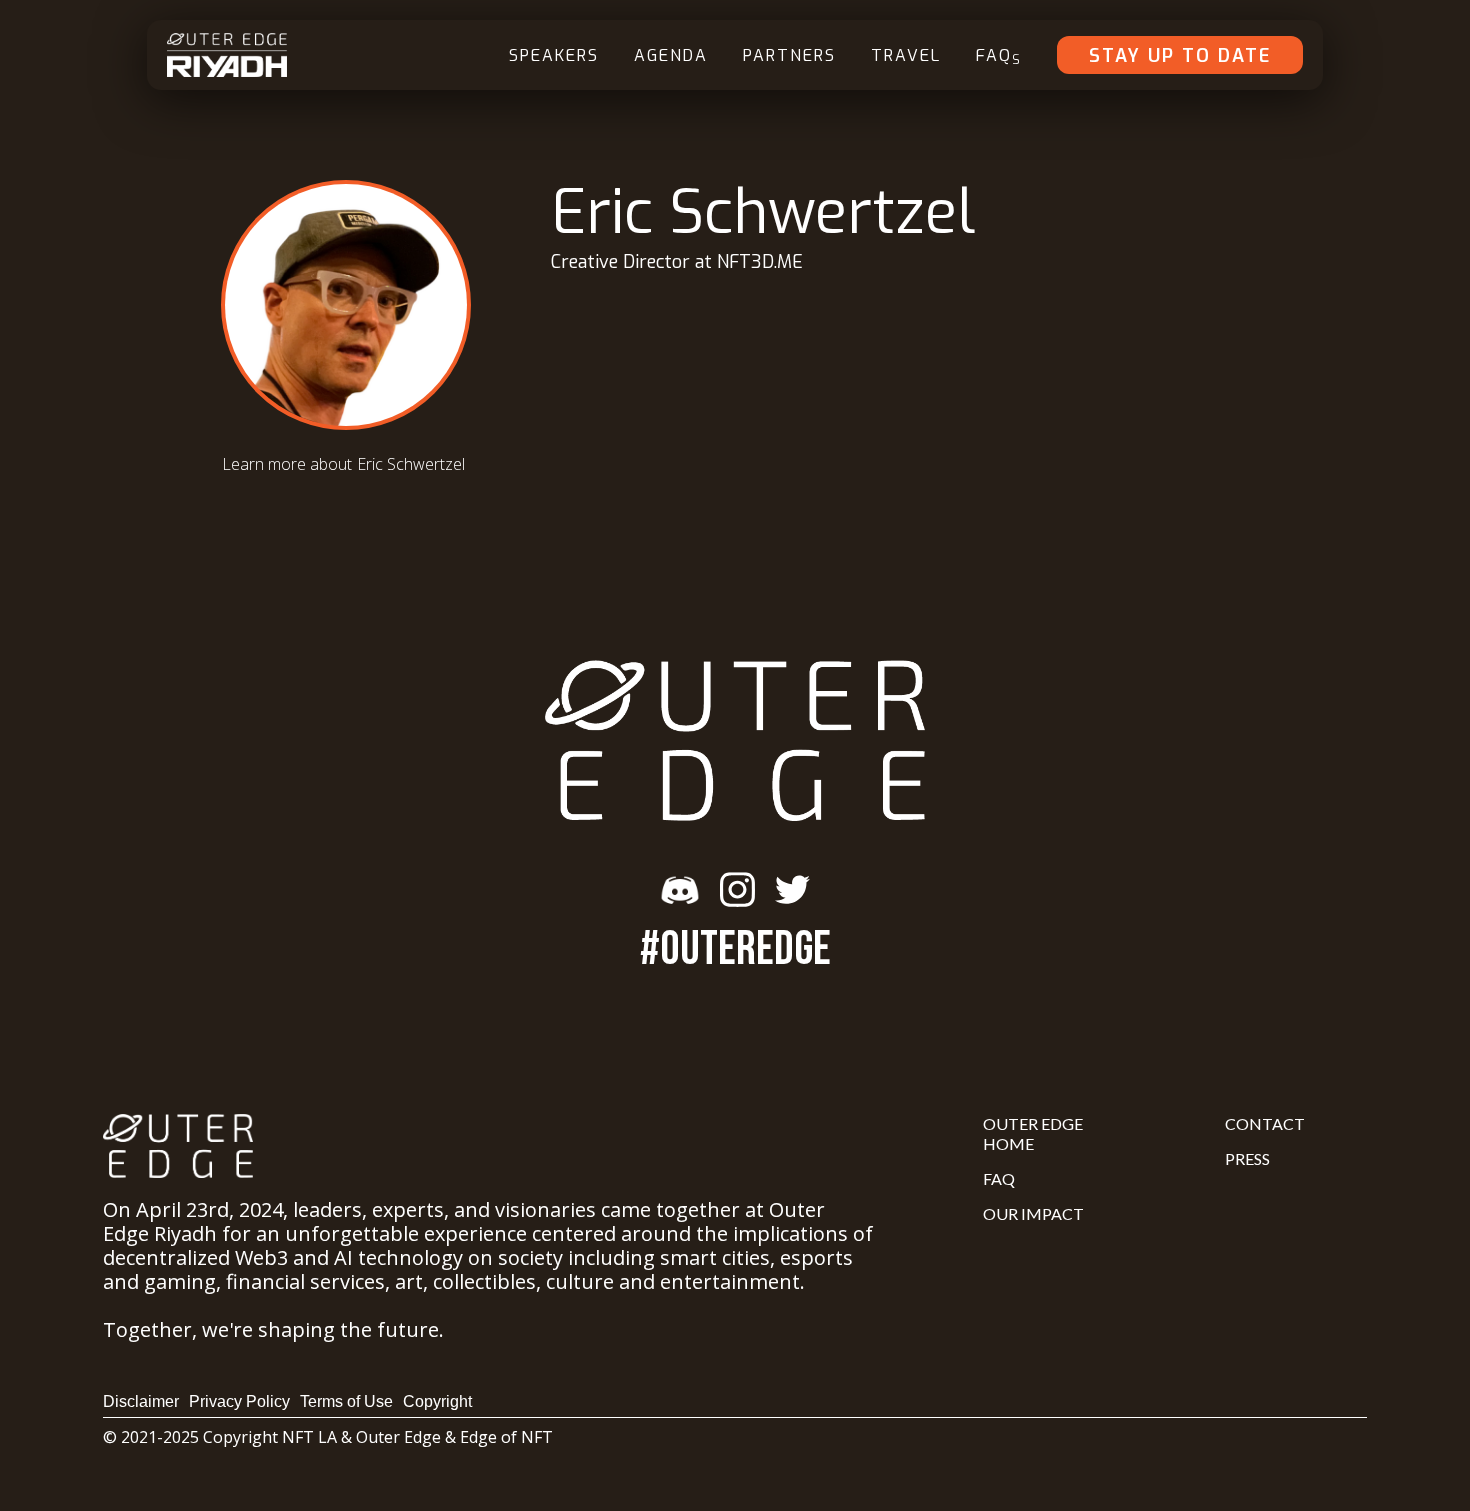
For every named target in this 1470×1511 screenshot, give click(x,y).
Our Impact (1033, 1213)
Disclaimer (141, 1401)
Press (1247, 1158)
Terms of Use (346, 1401)
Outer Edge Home (1033, 1133)
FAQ (999, 56)
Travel (906, 55)
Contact (1265, 1123)
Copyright (437, 1401)
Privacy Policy (239, 1401)
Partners (789, 55)
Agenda (671, 55)
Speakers (554, 55)
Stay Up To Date (1180, 56)
